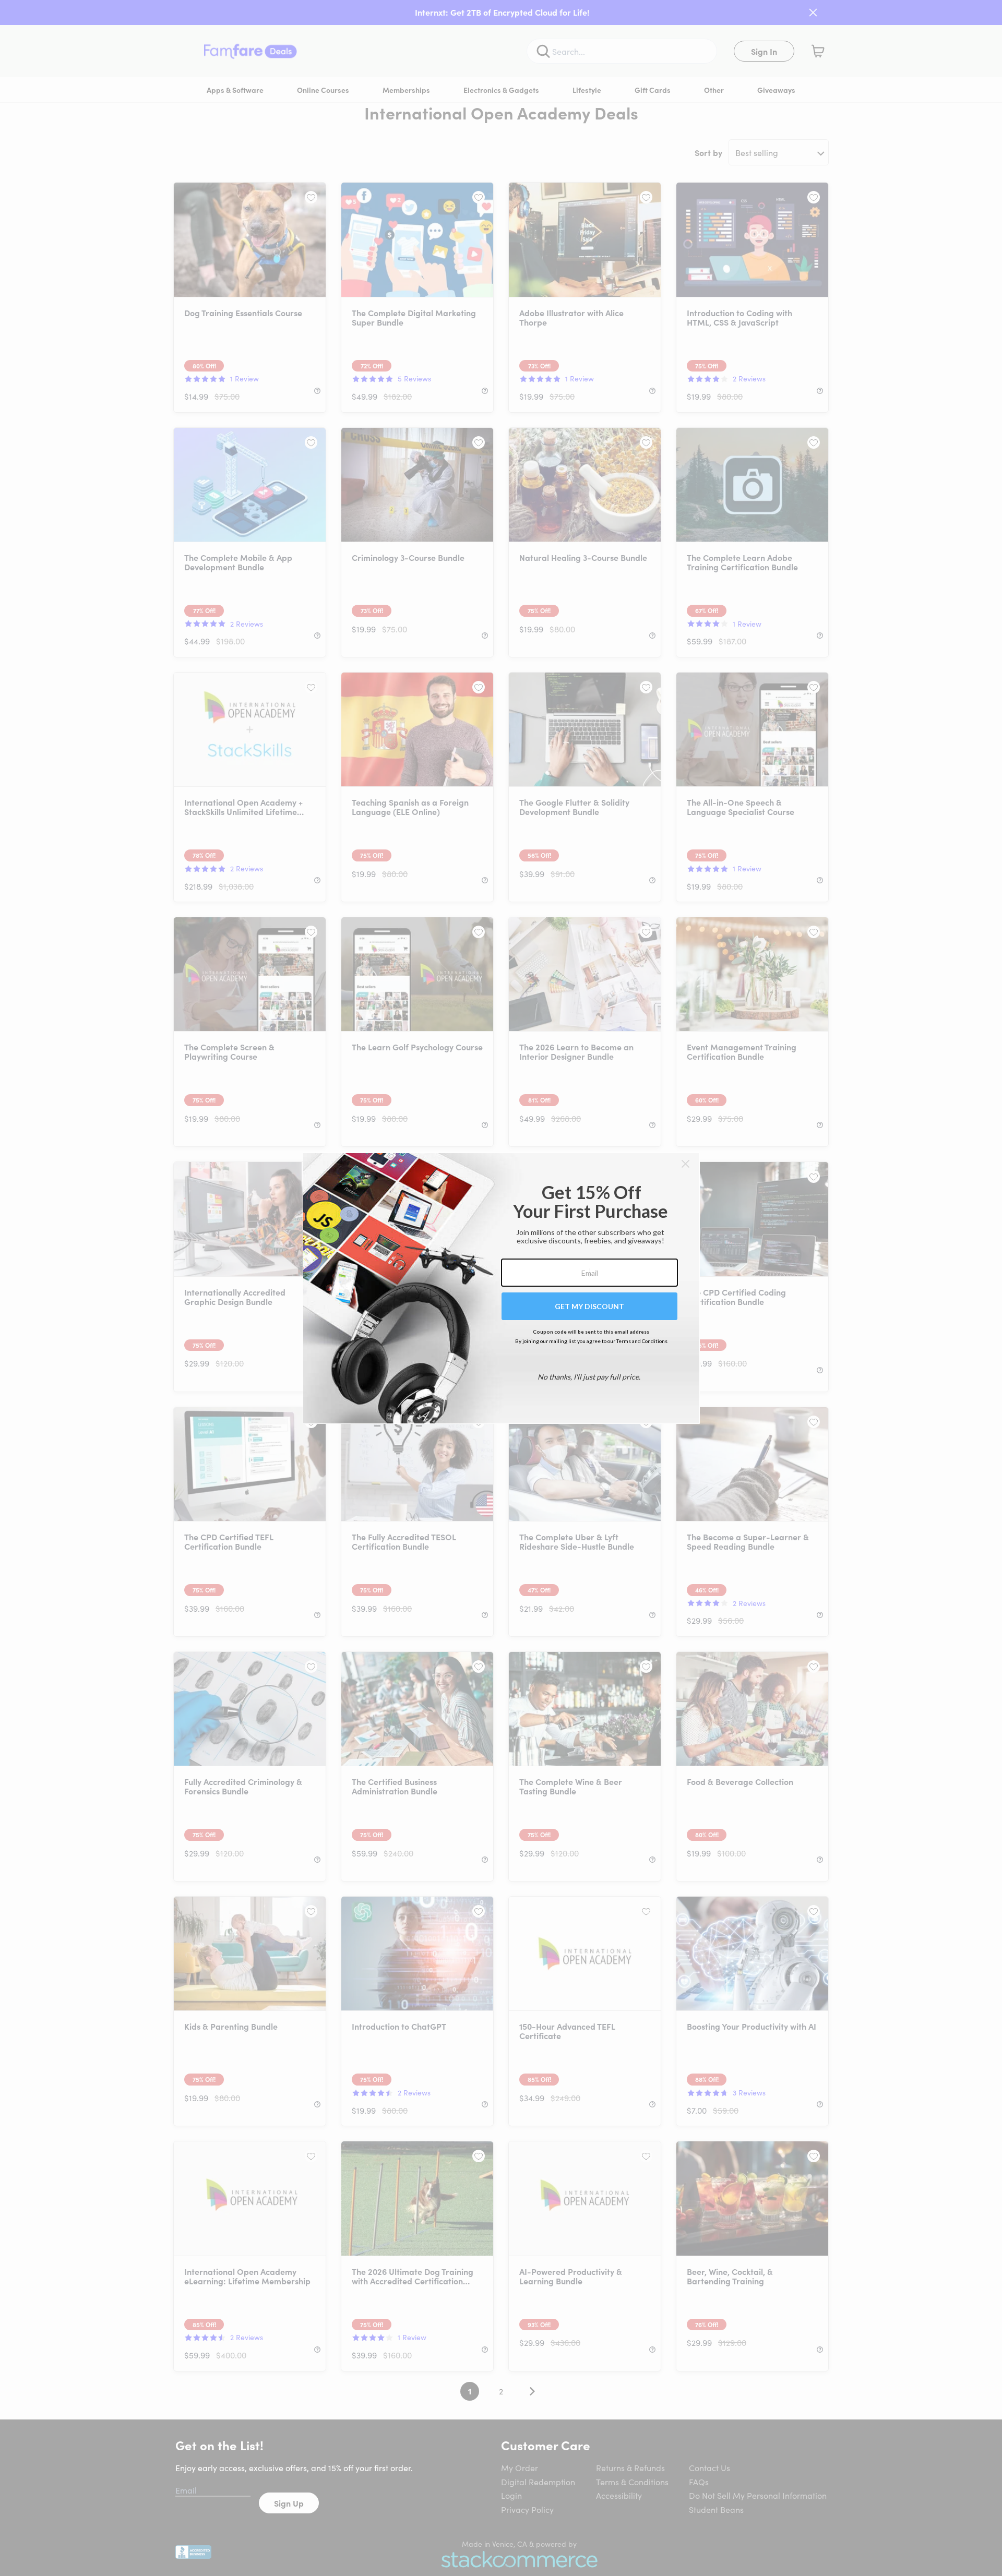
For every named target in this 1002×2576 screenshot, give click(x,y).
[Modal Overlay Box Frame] (501, 1288)
